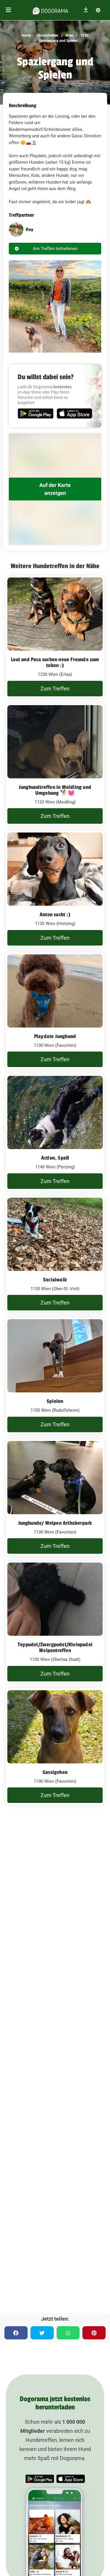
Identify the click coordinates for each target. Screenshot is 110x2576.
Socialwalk (55, 1280)
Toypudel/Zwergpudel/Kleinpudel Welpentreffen (55, 1647)
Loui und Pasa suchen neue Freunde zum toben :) (55, 662)
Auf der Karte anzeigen (55, 489)
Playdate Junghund (55, 1036)
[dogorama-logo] (50, 10)
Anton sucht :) (55, 914)
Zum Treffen (55, 689)
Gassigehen (55, 1772)
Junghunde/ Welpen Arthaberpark (55, 1523)
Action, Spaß (55, 1158)
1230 (84, 35)
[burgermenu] (9, 10)
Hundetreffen (47, 35)
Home (26, 35)
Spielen (55, 1401)
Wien (69, 35)
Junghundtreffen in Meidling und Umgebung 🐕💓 (55, 790)
